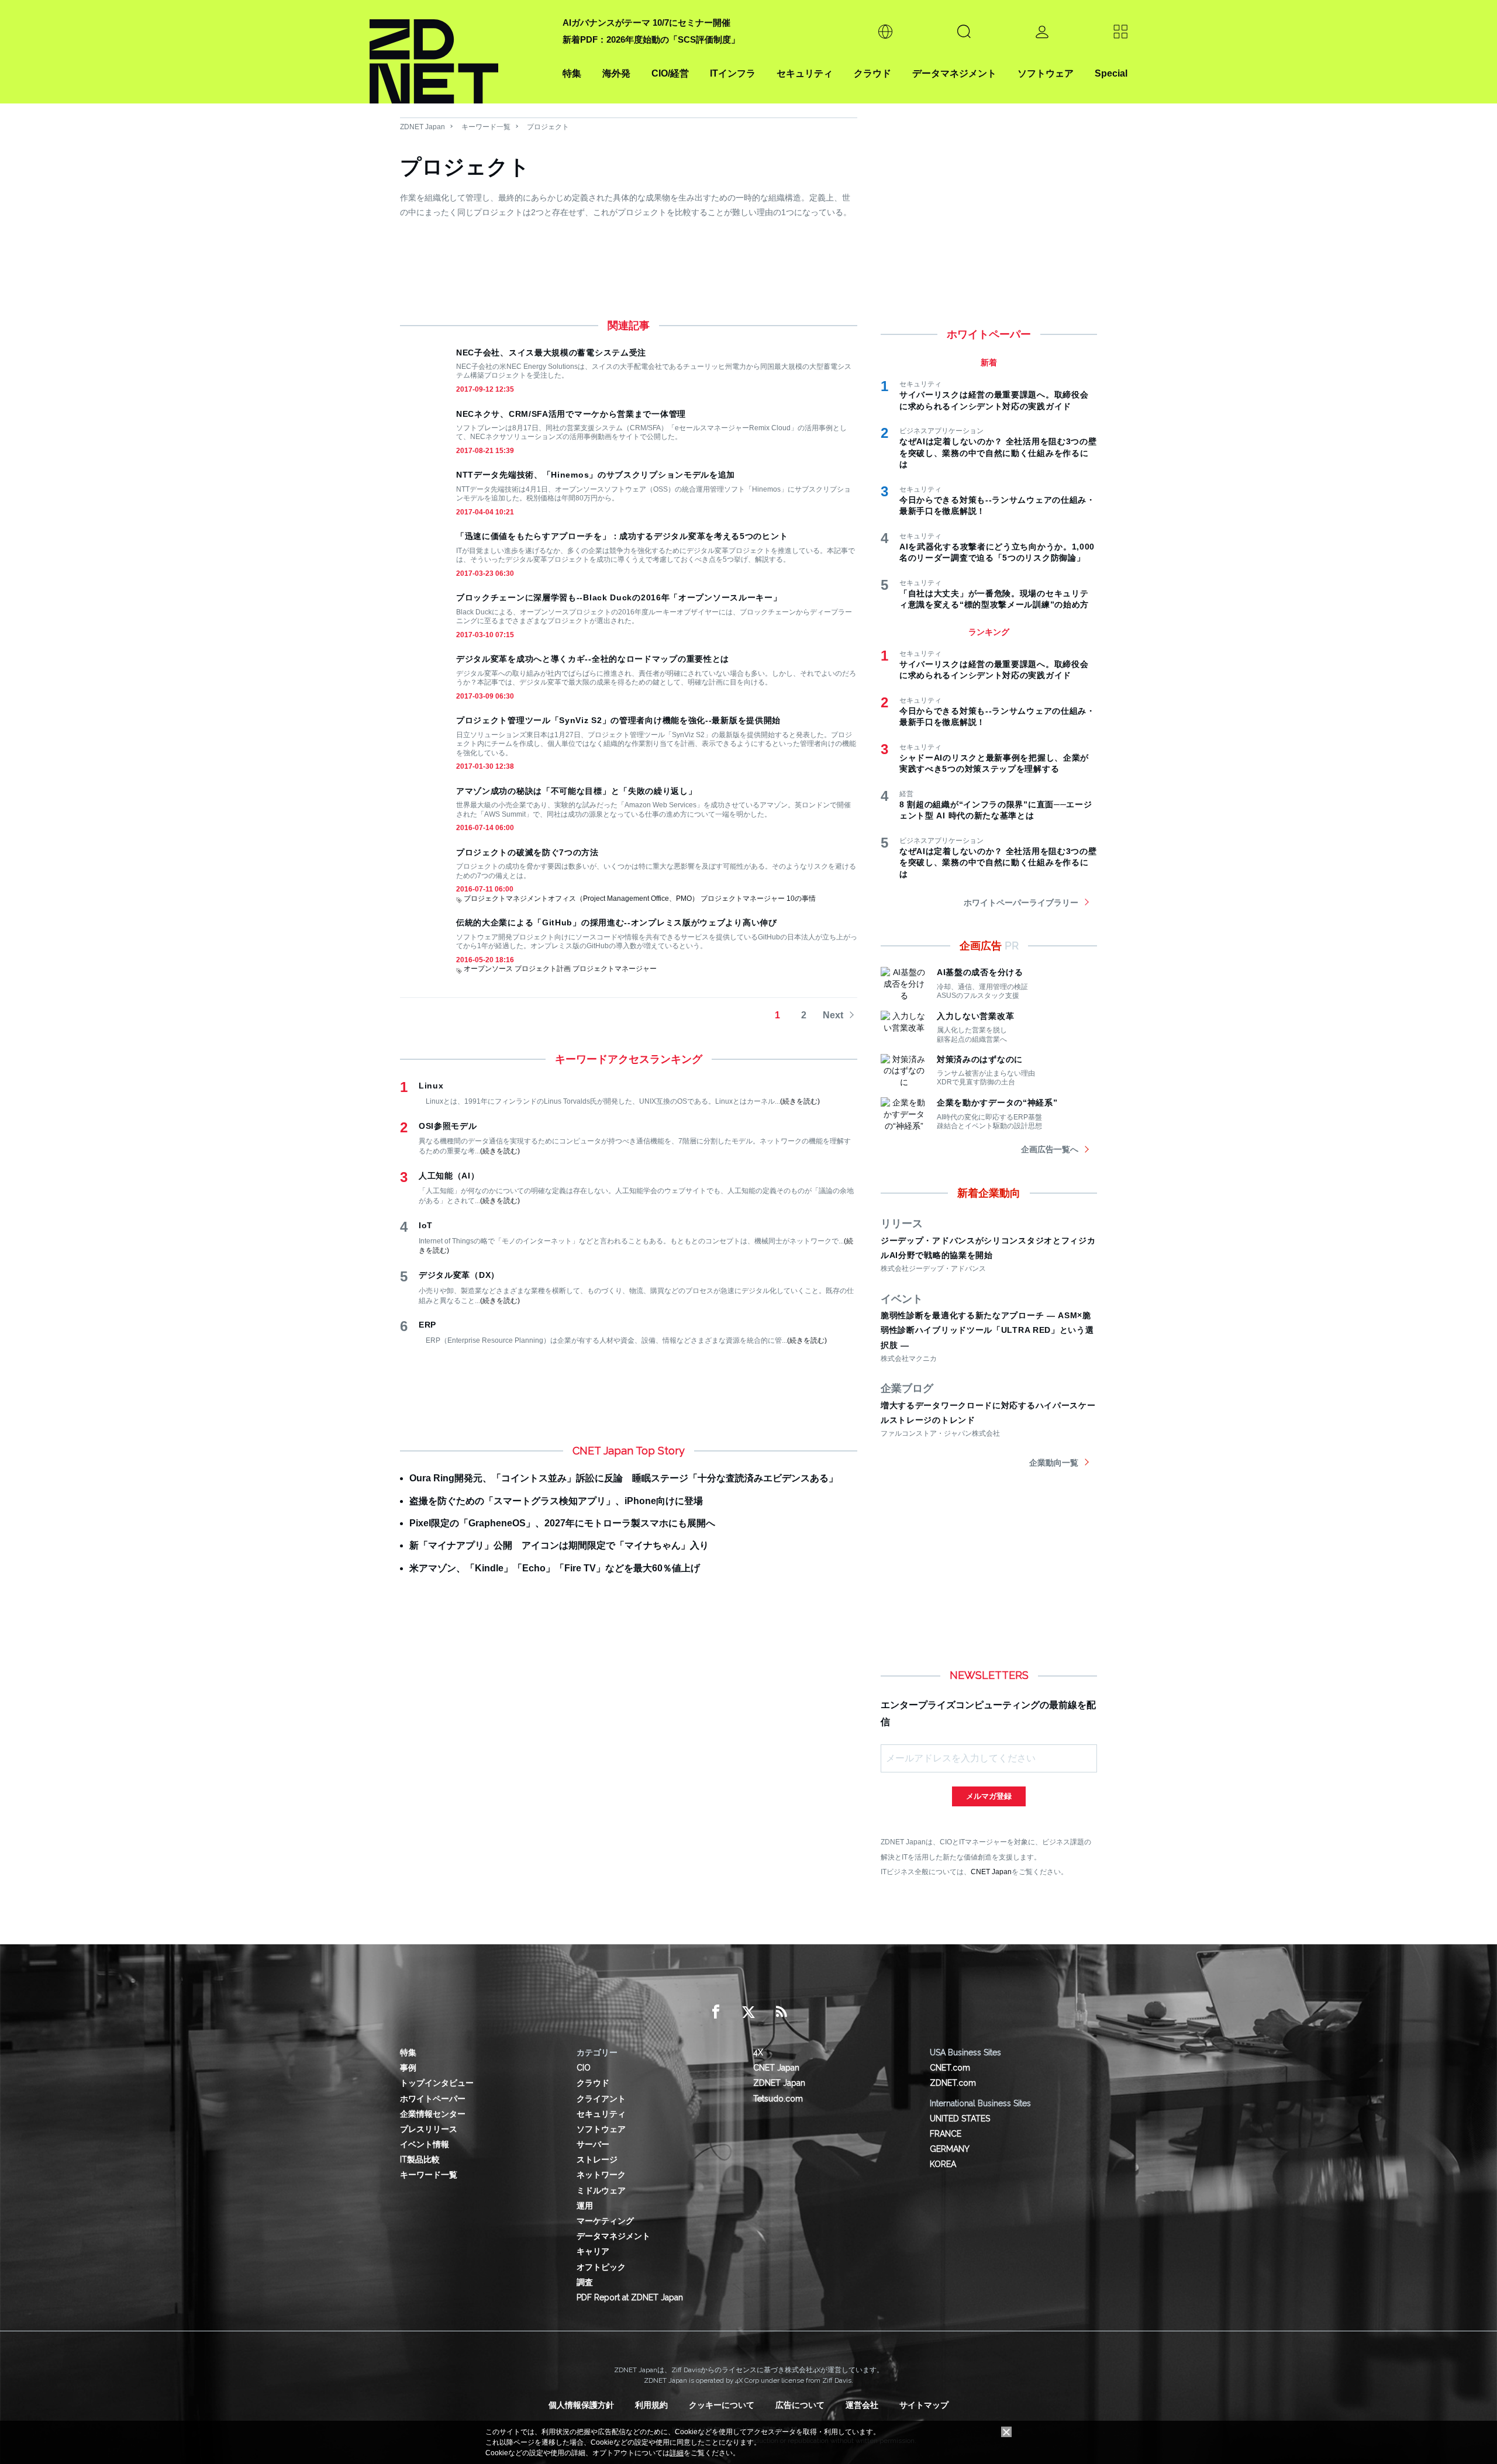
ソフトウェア (1046, 73)
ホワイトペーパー (433, 2099)
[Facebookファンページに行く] (716, 2012)
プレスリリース (429, 2129)
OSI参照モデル (448, 1126)
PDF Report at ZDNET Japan (630, 2297)
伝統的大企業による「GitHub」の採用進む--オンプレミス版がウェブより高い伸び (617, 922)
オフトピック (601, 2267)
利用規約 (651, 2405)
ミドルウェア (601, 2190)
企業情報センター (433, 2114)
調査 (585, 2282)
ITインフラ (733, 73)
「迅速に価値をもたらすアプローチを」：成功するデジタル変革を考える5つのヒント (622, 536)
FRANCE (946, 2134)
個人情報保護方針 (581, 2405)
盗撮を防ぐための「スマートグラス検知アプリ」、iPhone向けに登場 (556, 1501)
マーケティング (605, 2221)
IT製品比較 (420, 2159)
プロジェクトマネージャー (743, 898)
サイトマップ (924, 2405)
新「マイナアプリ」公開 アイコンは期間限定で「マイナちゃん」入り (559, 1545)
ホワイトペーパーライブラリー (1021, 903)
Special (1111, 73)
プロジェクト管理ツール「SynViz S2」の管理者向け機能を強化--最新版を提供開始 (618, 720)
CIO (584, 2068)
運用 (585, 2206)
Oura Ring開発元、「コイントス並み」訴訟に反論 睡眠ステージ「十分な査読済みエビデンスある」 (624, 1478)
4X (758, 2052)
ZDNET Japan (422, 127)
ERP (427, 1325)
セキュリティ (805, 73)
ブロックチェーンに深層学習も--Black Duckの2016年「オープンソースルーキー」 (619, 597)
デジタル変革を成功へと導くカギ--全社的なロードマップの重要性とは (593, 659)
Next (833, 1015)
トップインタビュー (437, 2083)
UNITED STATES (960, 2119)
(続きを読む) (800, 1101)
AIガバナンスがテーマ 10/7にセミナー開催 (646, 23)
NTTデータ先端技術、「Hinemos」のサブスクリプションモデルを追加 (596, 475)
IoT (426, 1225)
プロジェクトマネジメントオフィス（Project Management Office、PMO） (581, 898)
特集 (572, 73)
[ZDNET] (459, 52)
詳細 (677, 2453)
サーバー (593, 2144)
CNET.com (950, 2068)
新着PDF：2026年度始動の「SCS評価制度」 (651, 39)
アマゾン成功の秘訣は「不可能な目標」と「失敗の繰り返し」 (577, 791)
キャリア (593, 2251)
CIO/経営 (670, 73)
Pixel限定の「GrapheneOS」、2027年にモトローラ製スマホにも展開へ (562, 1523)
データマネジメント (954, 73)
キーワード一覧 (486, 127)
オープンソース (488, 969)
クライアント (601, 2099)
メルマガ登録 (989, 1796)
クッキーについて (722, 2405)
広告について (800, 2405)
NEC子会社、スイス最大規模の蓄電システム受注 (551, 353)
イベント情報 (425, 2144)
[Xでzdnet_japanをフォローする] (748, 2012)
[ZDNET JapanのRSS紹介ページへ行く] (781, 2012)
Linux (431, 1086)
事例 (408, 2068)
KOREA (943, 2164)
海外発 (616, 73)
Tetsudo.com (778, 2099)
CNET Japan (991, 1872)
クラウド (872, 73)
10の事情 (801, 898)
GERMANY (950, 2149)
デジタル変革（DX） (459, 1275)
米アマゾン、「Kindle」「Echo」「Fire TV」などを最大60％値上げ (555, 1568)
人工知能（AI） (449, 1176)
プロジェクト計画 (543, 969)
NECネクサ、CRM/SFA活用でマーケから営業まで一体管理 (571, 414)
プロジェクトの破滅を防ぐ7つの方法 (527, 852)
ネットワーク (601, 2175)
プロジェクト (548, 127)
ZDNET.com (953, 2083)
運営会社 (862, 2405)
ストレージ (597, 2159)
